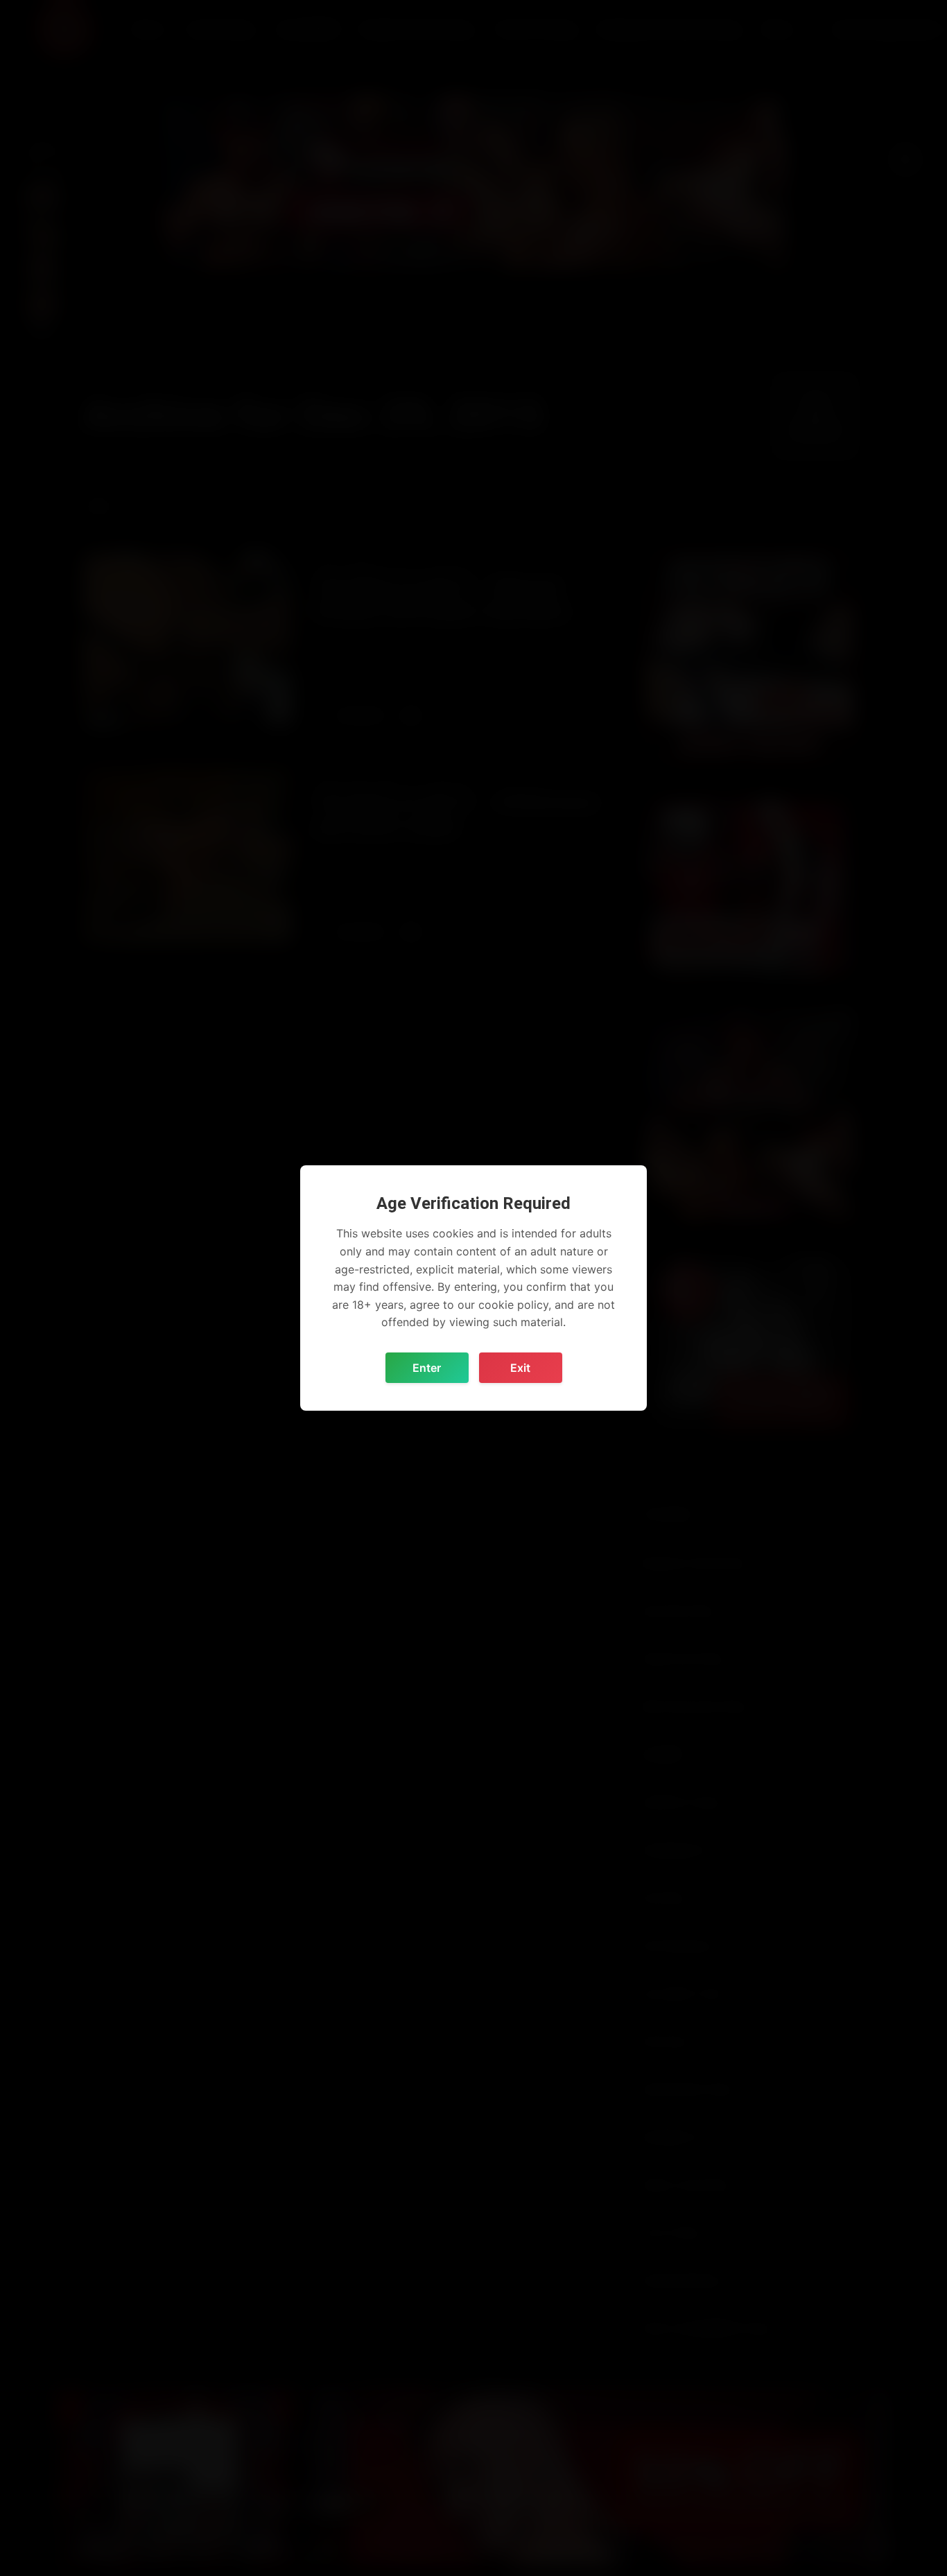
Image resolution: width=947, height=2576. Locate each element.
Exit (520, 1368)
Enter (427, 1368)
